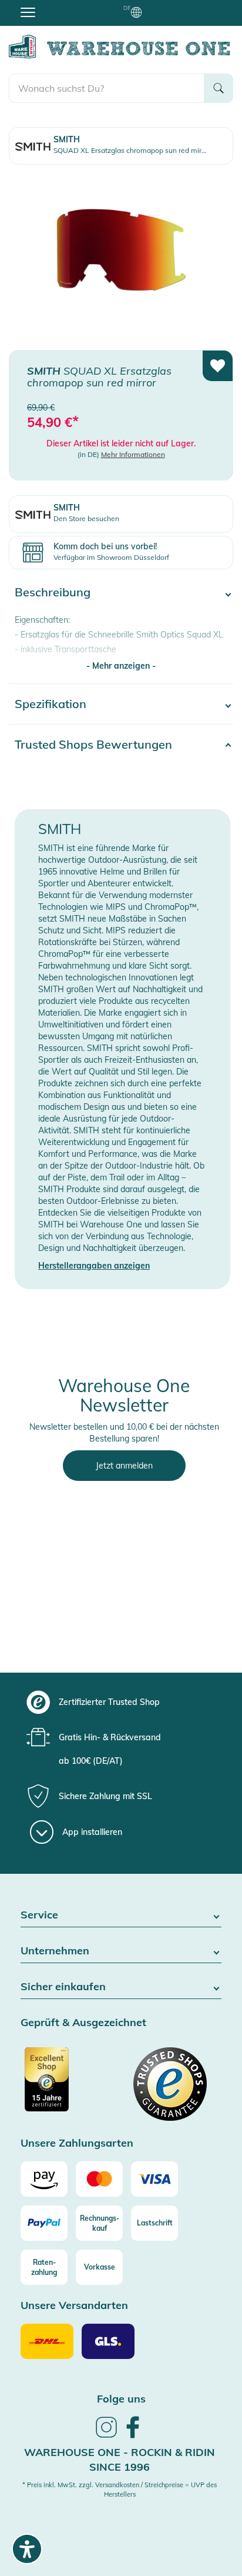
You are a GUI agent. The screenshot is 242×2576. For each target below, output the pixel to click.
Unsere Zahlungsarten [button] (77, 2143)
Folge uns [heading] (121, 2399)
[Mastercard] (99, 2179)
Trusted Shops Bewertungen (93, 744)
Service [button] (39, 1915)
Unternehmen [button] (55, 1951)
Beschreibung (53, 592)
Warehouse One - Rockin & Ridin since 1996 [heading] (120, 2460)
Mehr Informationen (133, 454)
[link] (106, 2436)
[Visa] (154, 2179)
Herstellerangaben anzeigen (94, 1266)
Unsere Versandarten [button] (74, 2306)
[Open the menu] (28, 12)
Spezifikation (51, 704)
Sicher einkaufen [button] (63, 1987)
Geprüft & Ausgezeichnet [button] (83, 2023)
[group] (120, 1702)
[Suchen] (219, 88)
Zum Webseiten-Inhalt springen (60, 6)
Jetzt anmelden (124, 1466)
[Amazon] (44, 2179)
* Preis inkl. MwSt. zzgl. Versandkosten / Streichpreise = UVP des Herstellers (120, 2490)
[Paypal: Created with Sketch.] (44, 2223)
